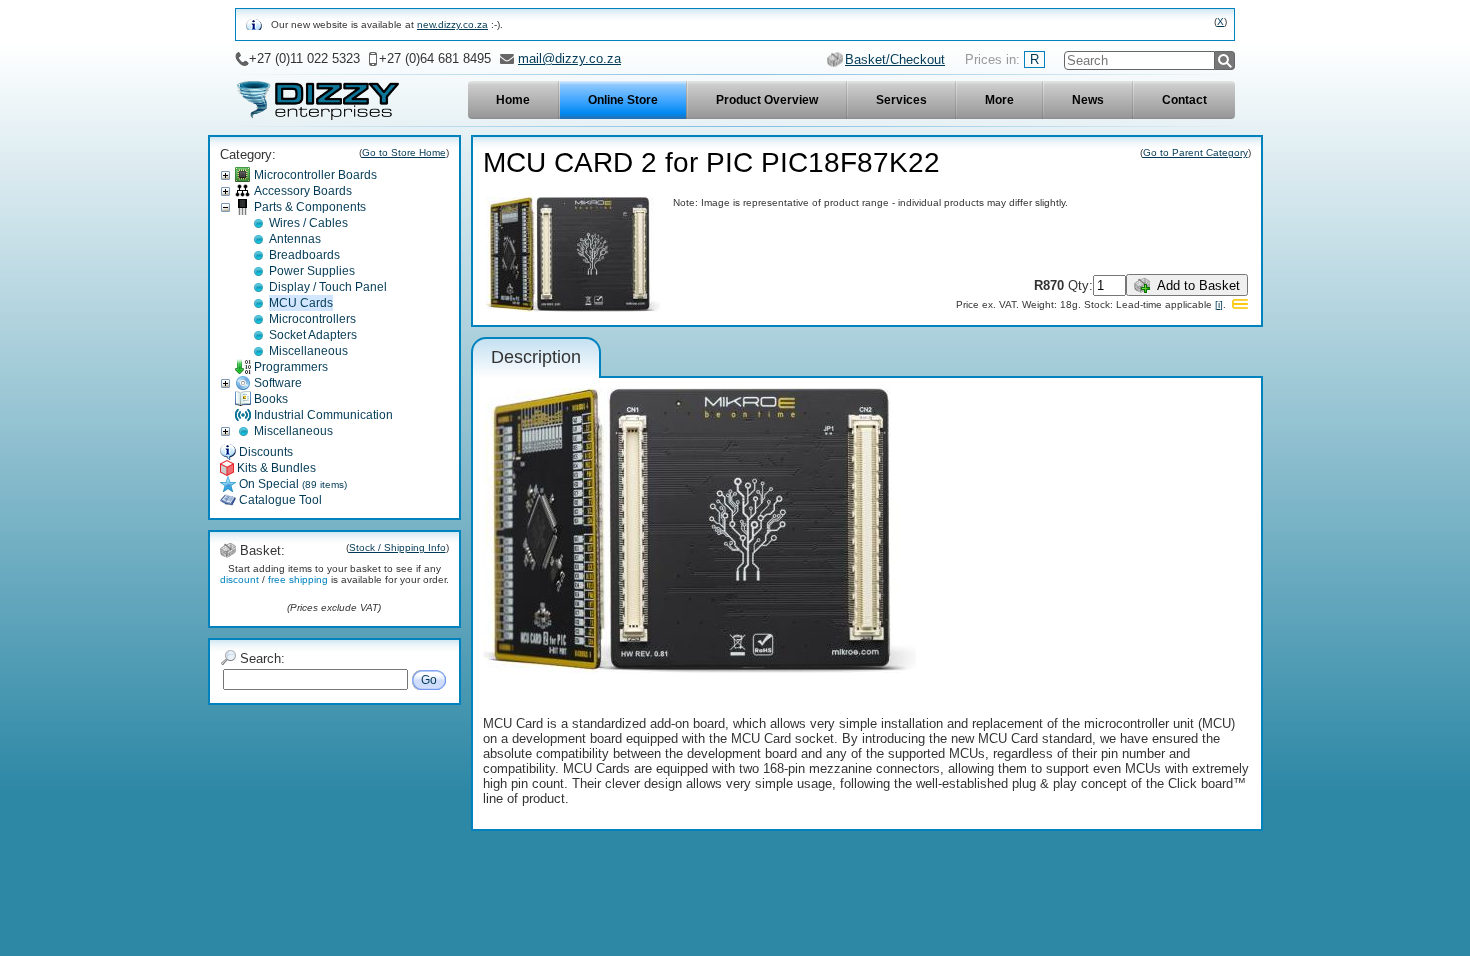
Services (901, 100)
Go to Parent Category (1195, 152)
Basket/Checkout (895, 59)
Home (513, 100)
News (1088, 100)
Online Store (623, 100)
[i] (1219, 304)
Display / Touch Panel (328, 287)
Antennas (295, 239)
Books (271, 399)
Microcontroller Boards (315, 175)
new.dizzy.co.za (452, 24)
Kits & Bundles (276, 468)
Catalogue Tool (280, 500)
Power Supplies (312, 271)
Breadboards (304, 255)
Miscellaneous (308, 351)
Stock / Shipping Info (397, 547)
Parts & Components (310, 207)
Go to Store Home (404, 152)
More (999, 100)
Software (278, 383)
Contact (1184, 100)
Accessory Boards (303, 191)
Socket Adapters (313, 335)
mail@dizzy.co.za (569, 58)
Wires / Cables (308, 223)
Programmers (291, 367)
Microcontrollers (312, 319)
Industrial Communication (323, 415)
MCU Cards (301, 303)
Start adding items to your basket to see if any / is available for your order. (334, 574)
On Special (293, 484)
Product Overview (767, 100)
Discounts (266, 452)
